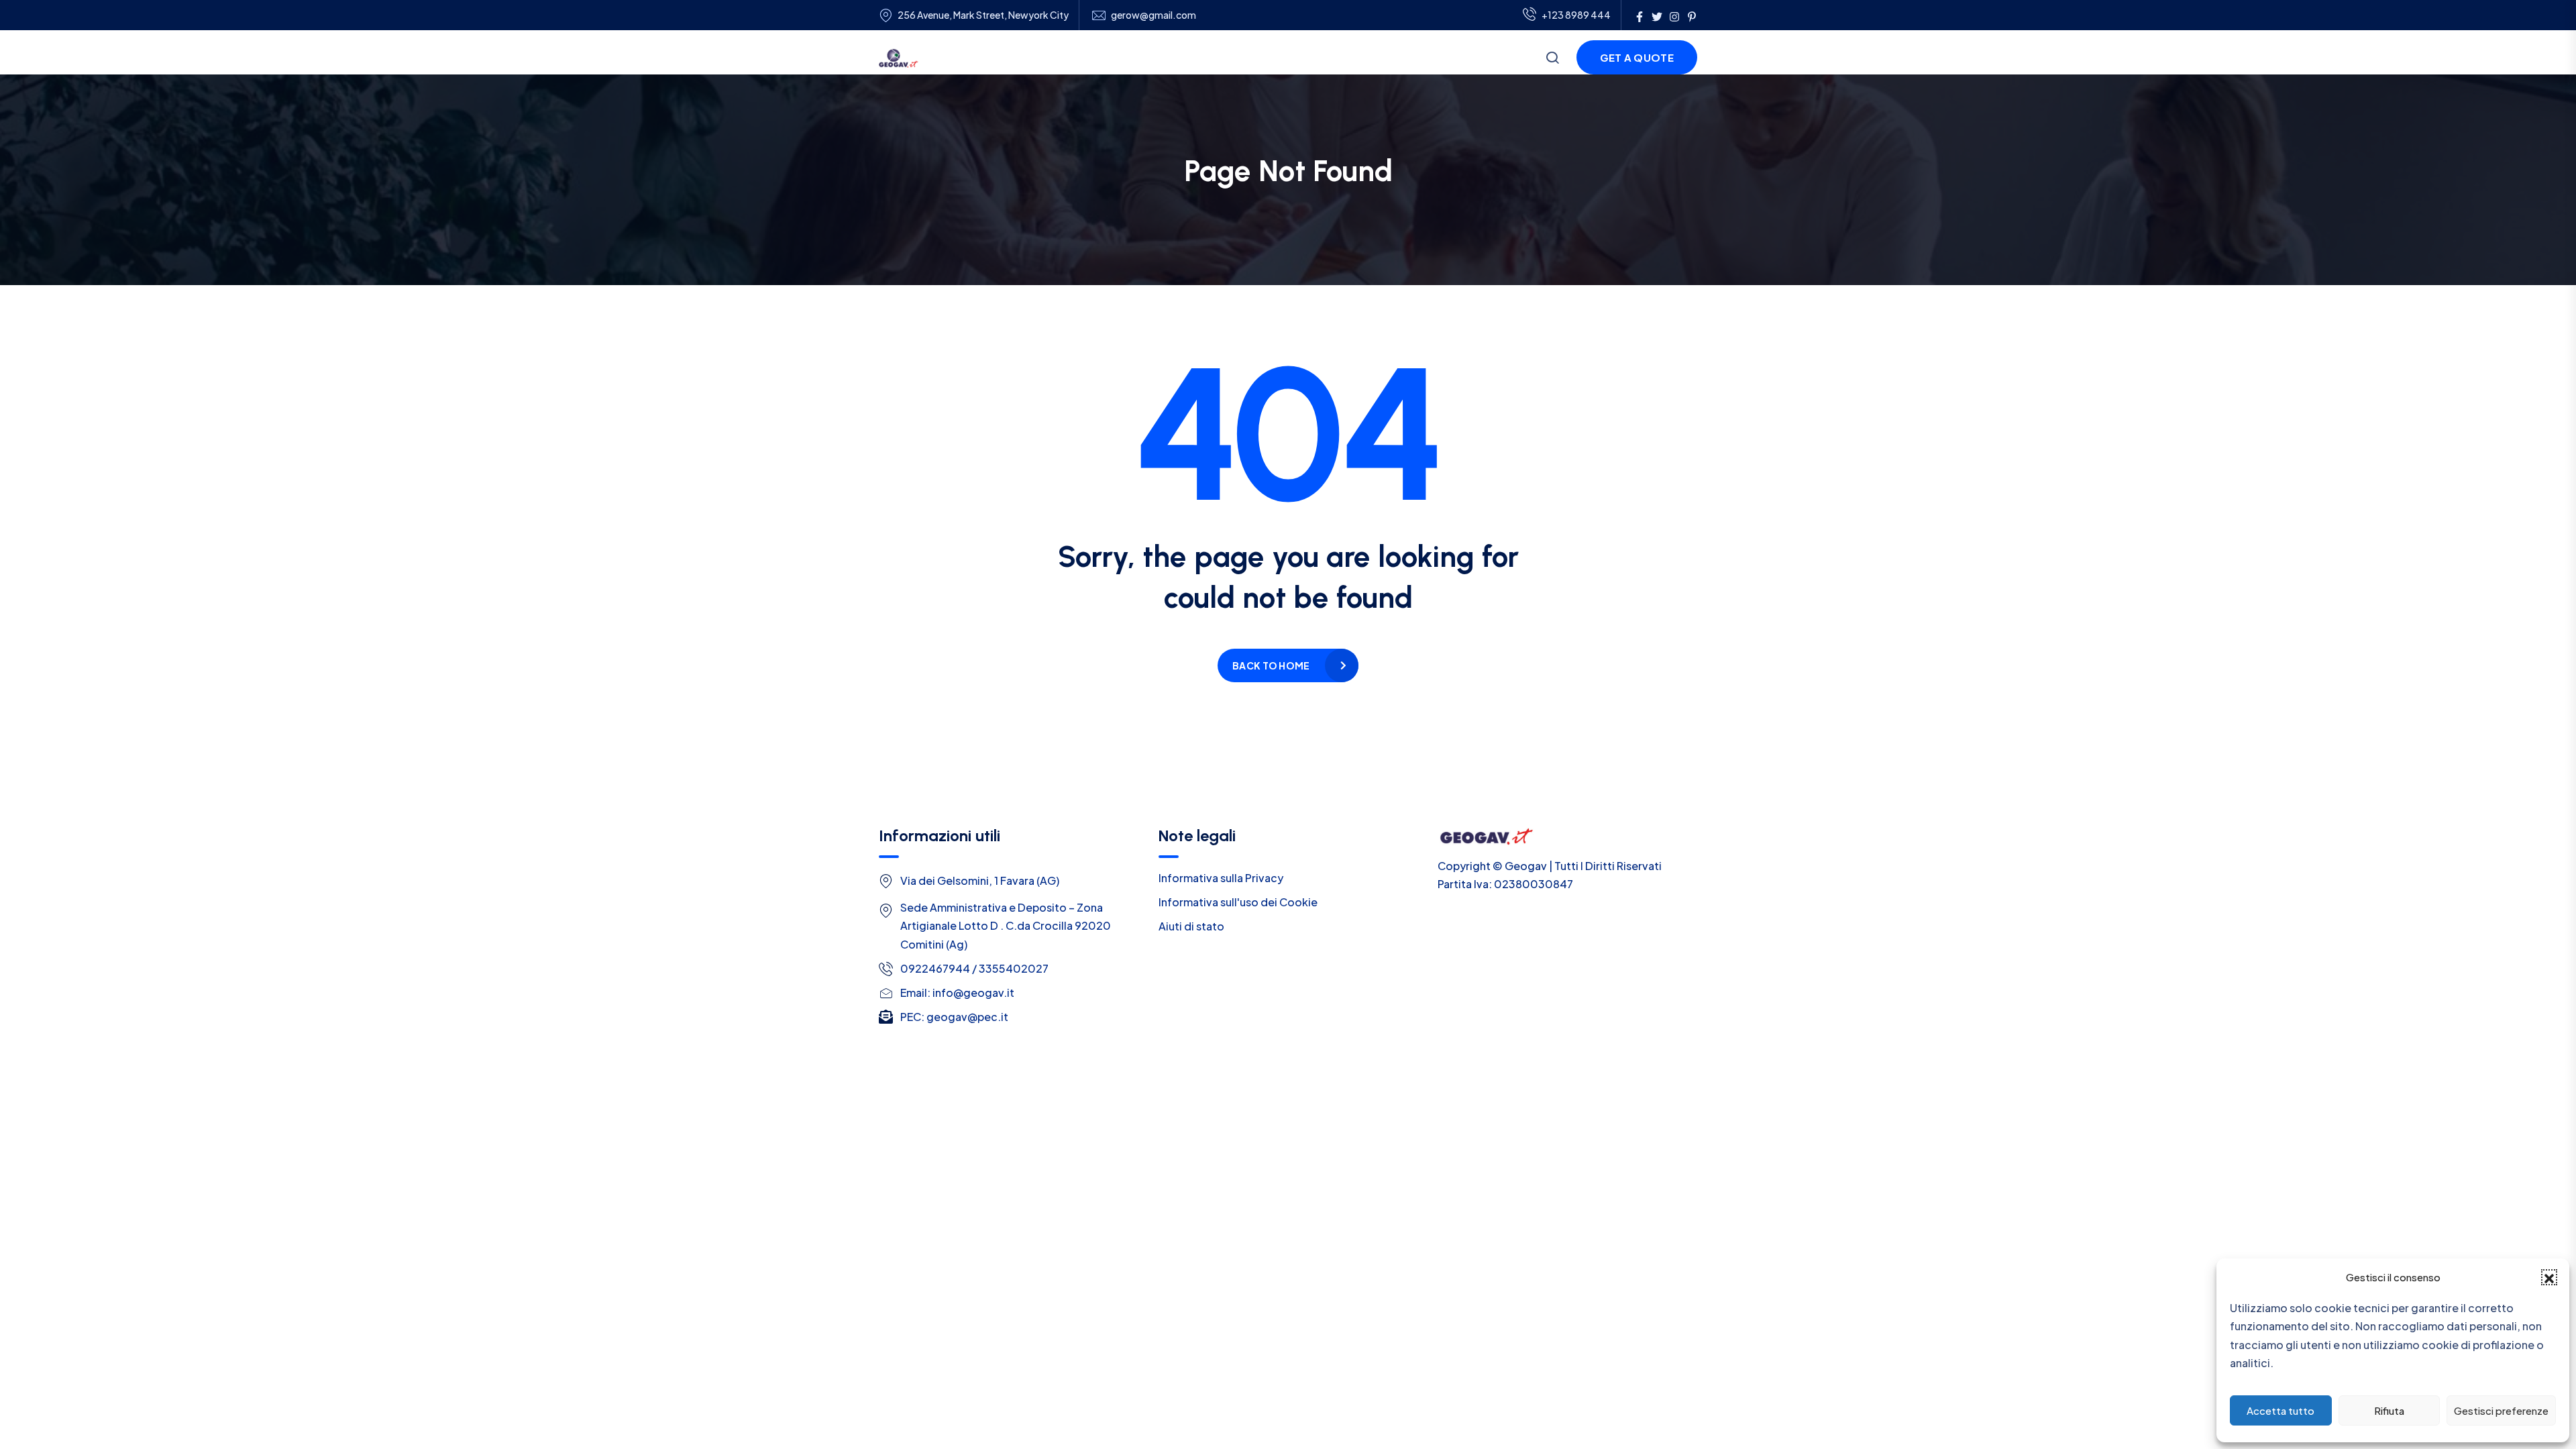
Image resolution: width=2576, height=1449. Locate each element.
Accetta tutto (2280, 1410)
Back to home (1271, 665)
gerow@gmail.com (1153, 15)
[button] (2549, 1277)
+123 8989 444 (1576, 15)
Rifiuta (2389, 1410)
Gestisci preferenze (2501, 1410)
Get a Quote (1637, 57)
